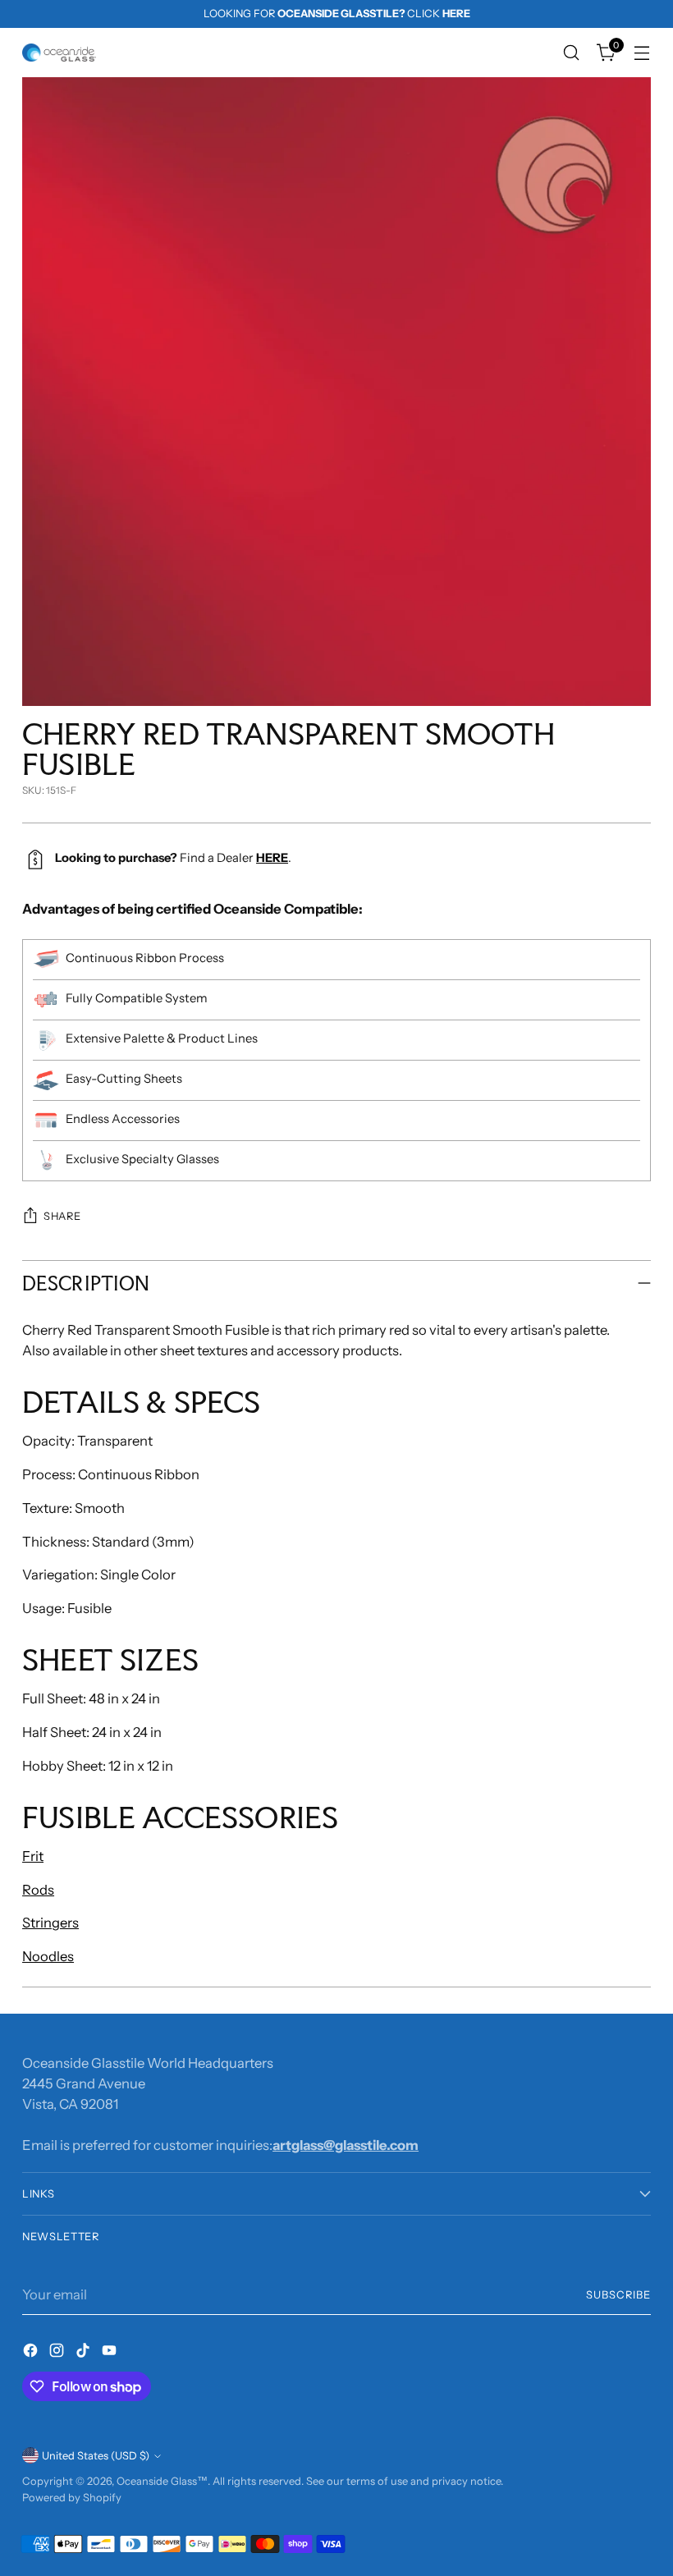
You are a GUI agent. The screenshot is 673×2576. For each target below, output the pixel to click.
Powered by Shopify (72, 2498)
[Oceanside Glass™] (59, 53)
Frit (33, 1856)
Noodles (48, 1956)
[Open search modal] (572, 53)
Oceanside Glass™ (162, 2481)
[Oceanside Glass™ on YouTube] (111, 2353)
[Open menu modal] (642, 53)
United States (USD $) (96, 2456)
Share (62, 1216)
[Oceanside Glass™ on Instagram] (58, 2353)
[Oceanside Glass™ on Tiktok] (85, 2353)
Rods (38, 1890)
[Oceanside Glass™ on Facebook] (32, 2353)
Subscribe (618, 2295)
